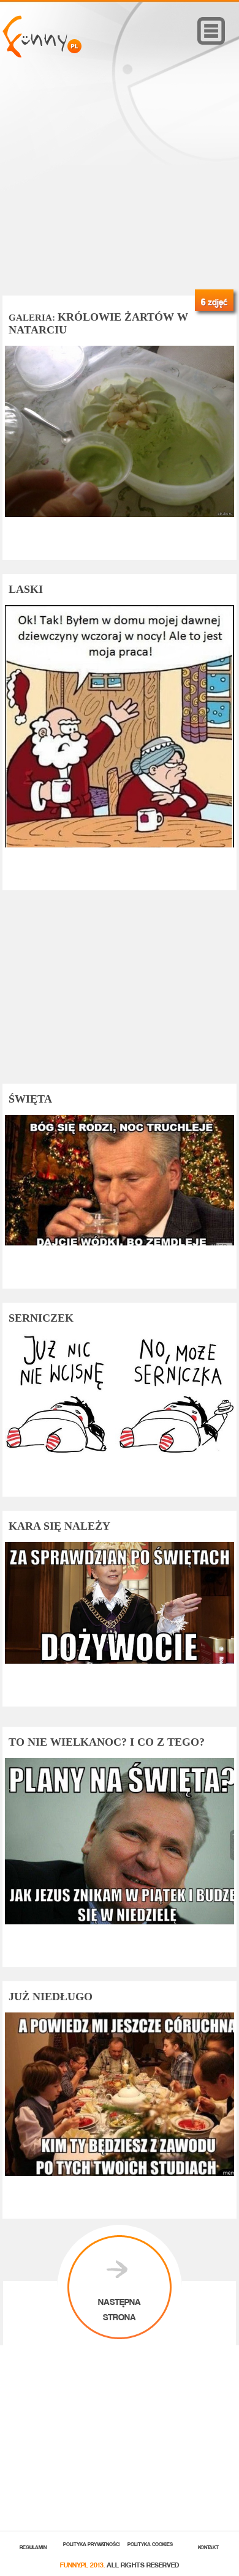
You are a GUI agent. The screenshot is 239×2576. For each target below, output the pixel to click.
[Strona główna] (42, 54)
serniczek (41, 1318)
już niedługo (51, 1997)
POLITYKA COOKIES (150, 2543)
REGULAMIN (33, 2546)
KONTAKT (208, 2546)
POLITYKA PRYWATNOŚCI (92, 2543)
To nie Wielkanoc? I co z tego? (107, 1742)
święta (30, 1099)
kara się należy (59, 1526)
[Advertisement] (120, 194)
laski (26, 589)
